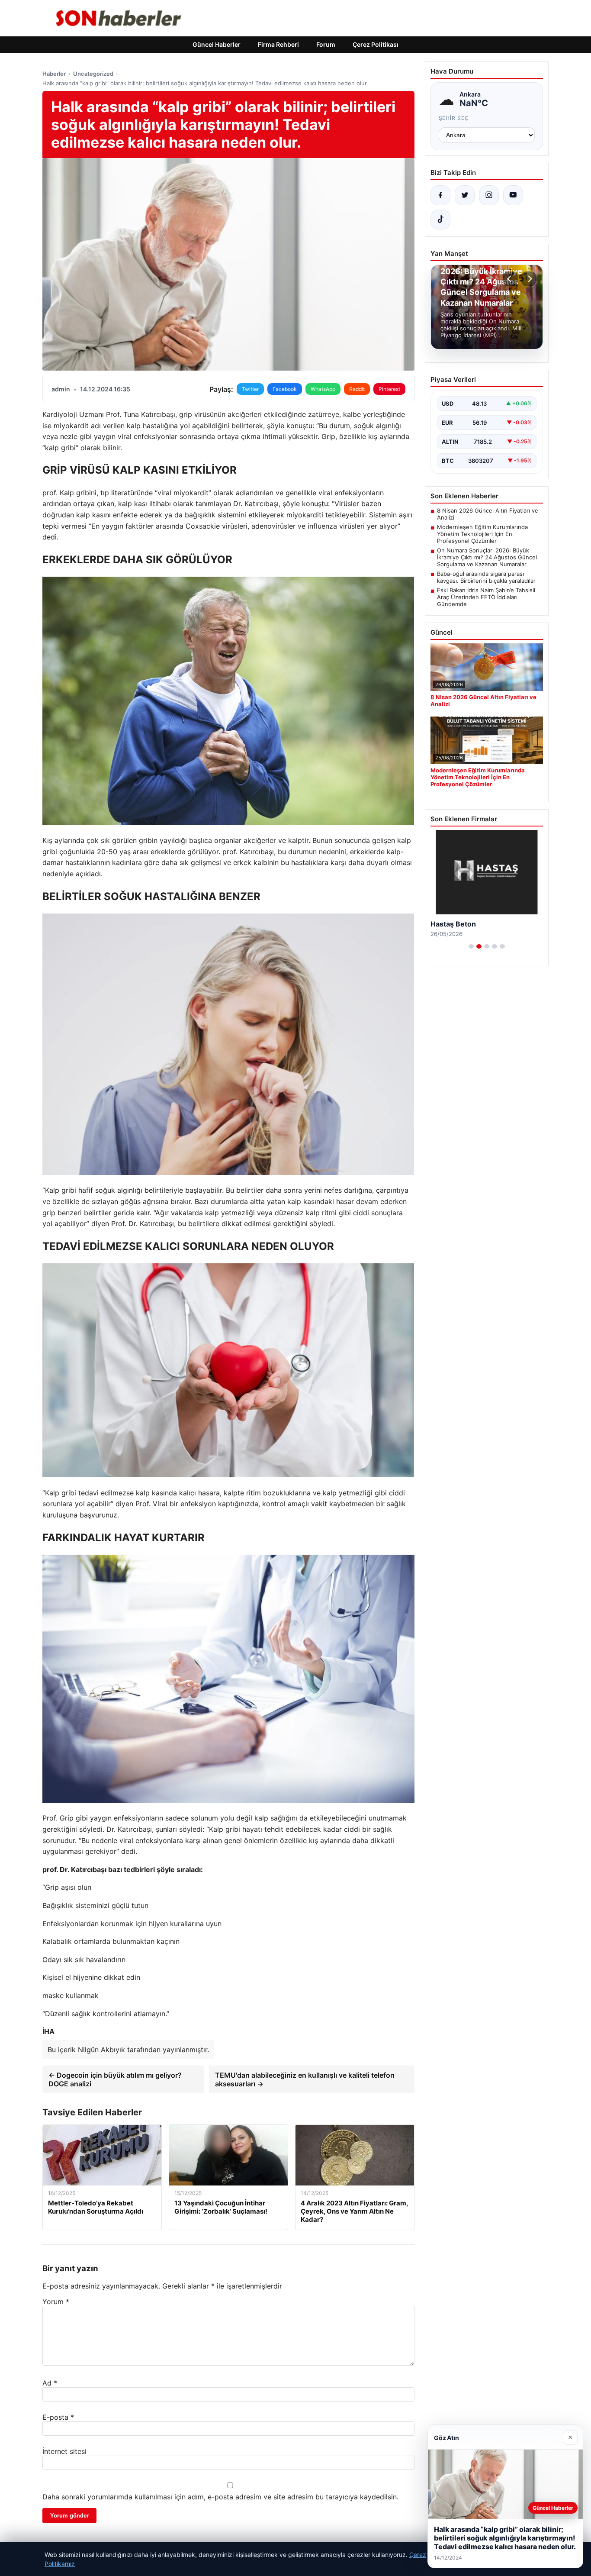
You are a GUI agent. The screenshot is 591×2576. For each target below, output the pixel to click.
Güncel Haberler (217, 44)
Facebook (285, 389)
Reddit (357, 389)
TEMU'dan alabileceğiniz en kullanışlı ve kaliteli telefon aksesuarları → (305, 2079)
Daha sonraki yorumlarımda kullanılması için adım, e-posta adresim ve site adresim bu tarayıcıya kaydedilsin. (220, 2497)
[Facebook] (440, 195)
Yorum (56, 2302)
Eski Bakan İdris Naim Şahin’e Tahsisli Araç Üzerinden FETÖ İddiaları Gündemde (486, 597)
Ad (50, 2383)
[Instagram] (489, 195)
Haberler (54, 74)
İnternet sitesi (64, 2451)
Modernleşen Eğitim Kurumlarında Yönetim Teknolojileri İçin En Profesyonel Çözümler (482, 534)
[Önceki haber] (511, 279)
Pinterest (389, 389)
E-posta (58, 2417)
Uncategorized (93, 74)
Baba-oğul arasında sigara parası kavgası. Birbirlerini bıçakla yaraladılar (486, 577)
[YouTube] (513, 195)
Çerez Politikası (376, 44)
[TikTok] (440, 220)
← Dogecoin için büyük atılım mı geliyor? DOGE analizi (115, 2079)
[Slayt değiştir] (471, 946)
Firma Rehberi (278, 44)
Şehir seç (454, 118)
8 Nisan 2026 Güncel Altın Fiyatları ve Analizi (488, 514)
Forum (326, 44)
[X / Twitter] (465, 195)
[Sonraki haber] (529, 279)
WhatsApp (323, 389)
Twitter (250, 389)
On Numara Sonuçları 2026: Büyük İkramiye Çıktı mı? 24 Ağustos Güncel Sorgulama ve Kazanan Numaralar (487, 557)
